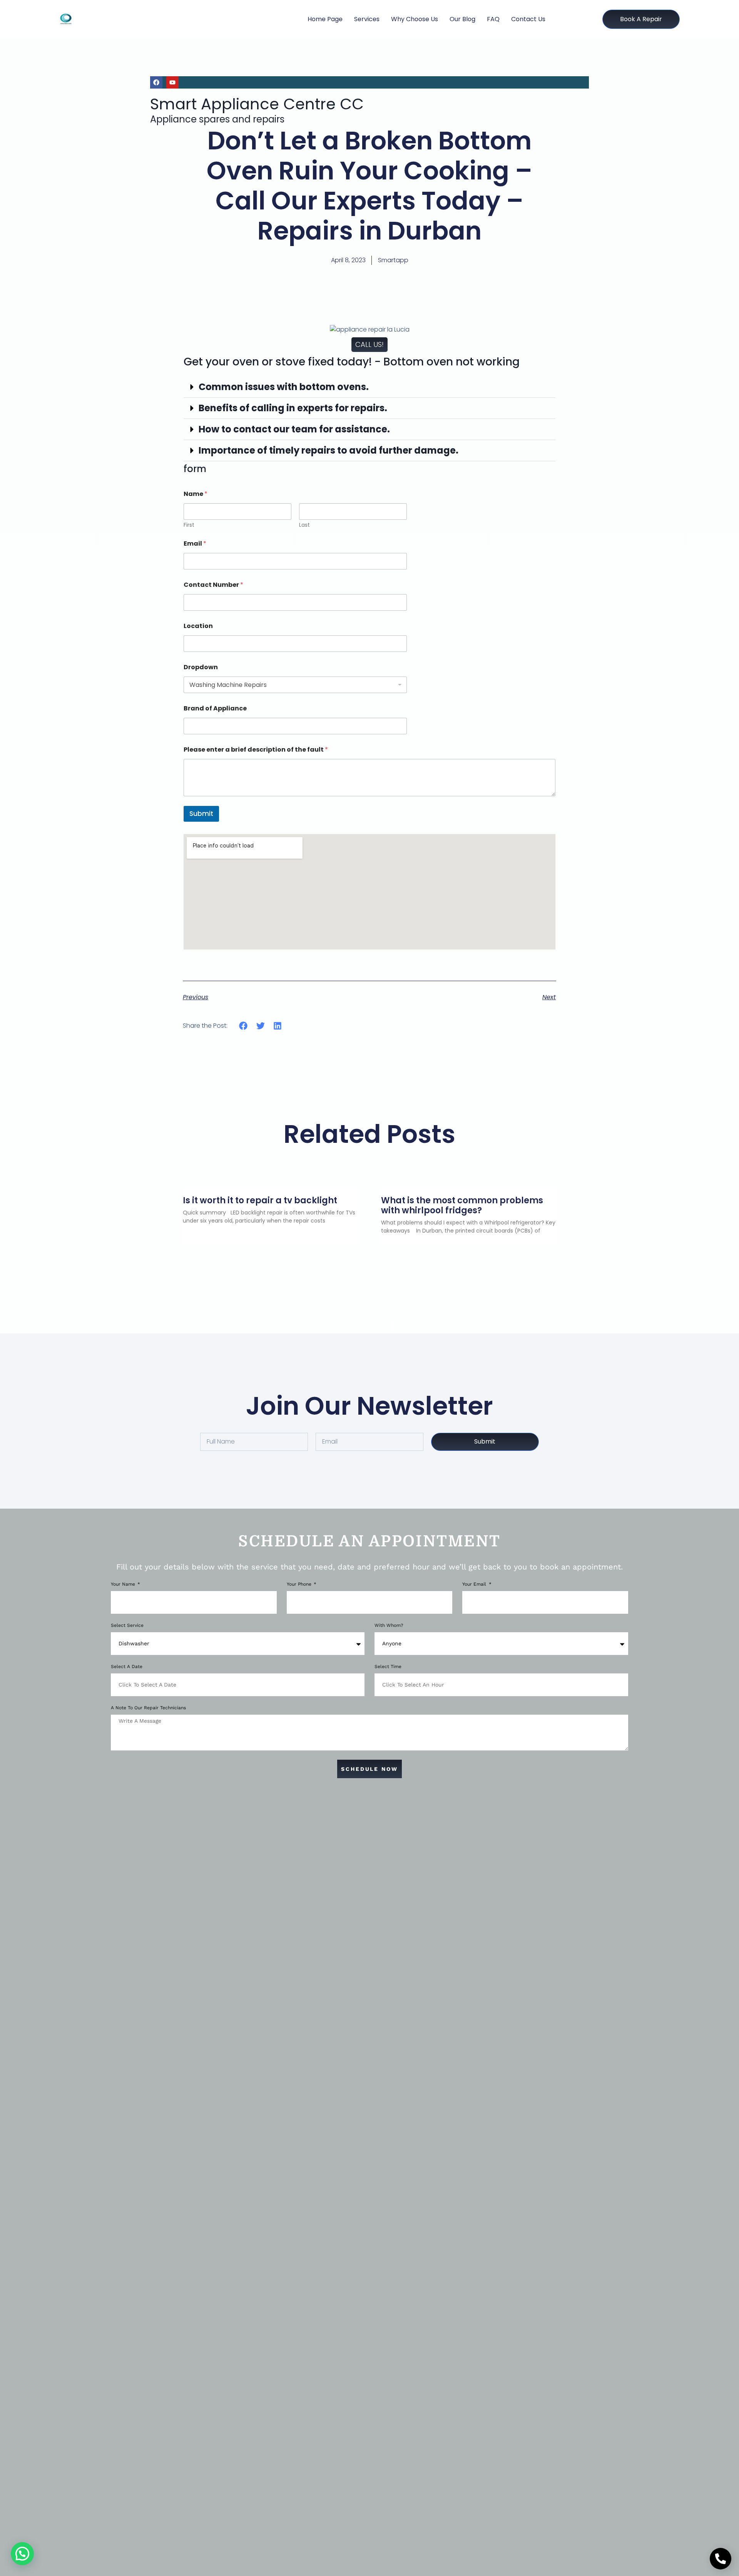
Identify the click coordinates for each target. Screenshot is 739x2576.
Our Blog (462, 19)
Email (195, 544)
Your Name (124, 1584)
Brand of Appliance (215, 708)
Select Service (127, 1625)
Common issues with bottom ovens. (284, 387)
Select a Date (127, 1667)
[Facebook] (156, 82)
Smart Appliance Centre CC (257, 104)
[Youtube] (172, 82)
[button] (369, 387)
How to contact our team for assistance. (294, 429)
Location (198, 626)
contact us (528, 19)
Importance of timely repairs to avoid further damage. (329, 450)
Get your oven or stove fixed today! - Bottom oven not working (352, 362)
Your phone (300, 1584)
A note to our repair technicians (148, 1708)
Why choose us (415, 19)
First (189, 525)
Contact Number (213, 585)
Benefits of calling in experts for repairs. (293, 408)
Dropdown (201, 667)
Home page (325, 19)
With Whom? (389, 1625)
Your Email (475, 1584)
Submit (201, 814)
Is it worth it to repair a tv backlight (260, 1200)
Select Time (388, 1667)
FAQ (493, 19)
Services (367, 19)
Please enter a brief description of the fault (256, 750)
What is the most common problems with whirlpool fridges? (462, 1205)
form (195, 469)
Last (304, 525)
